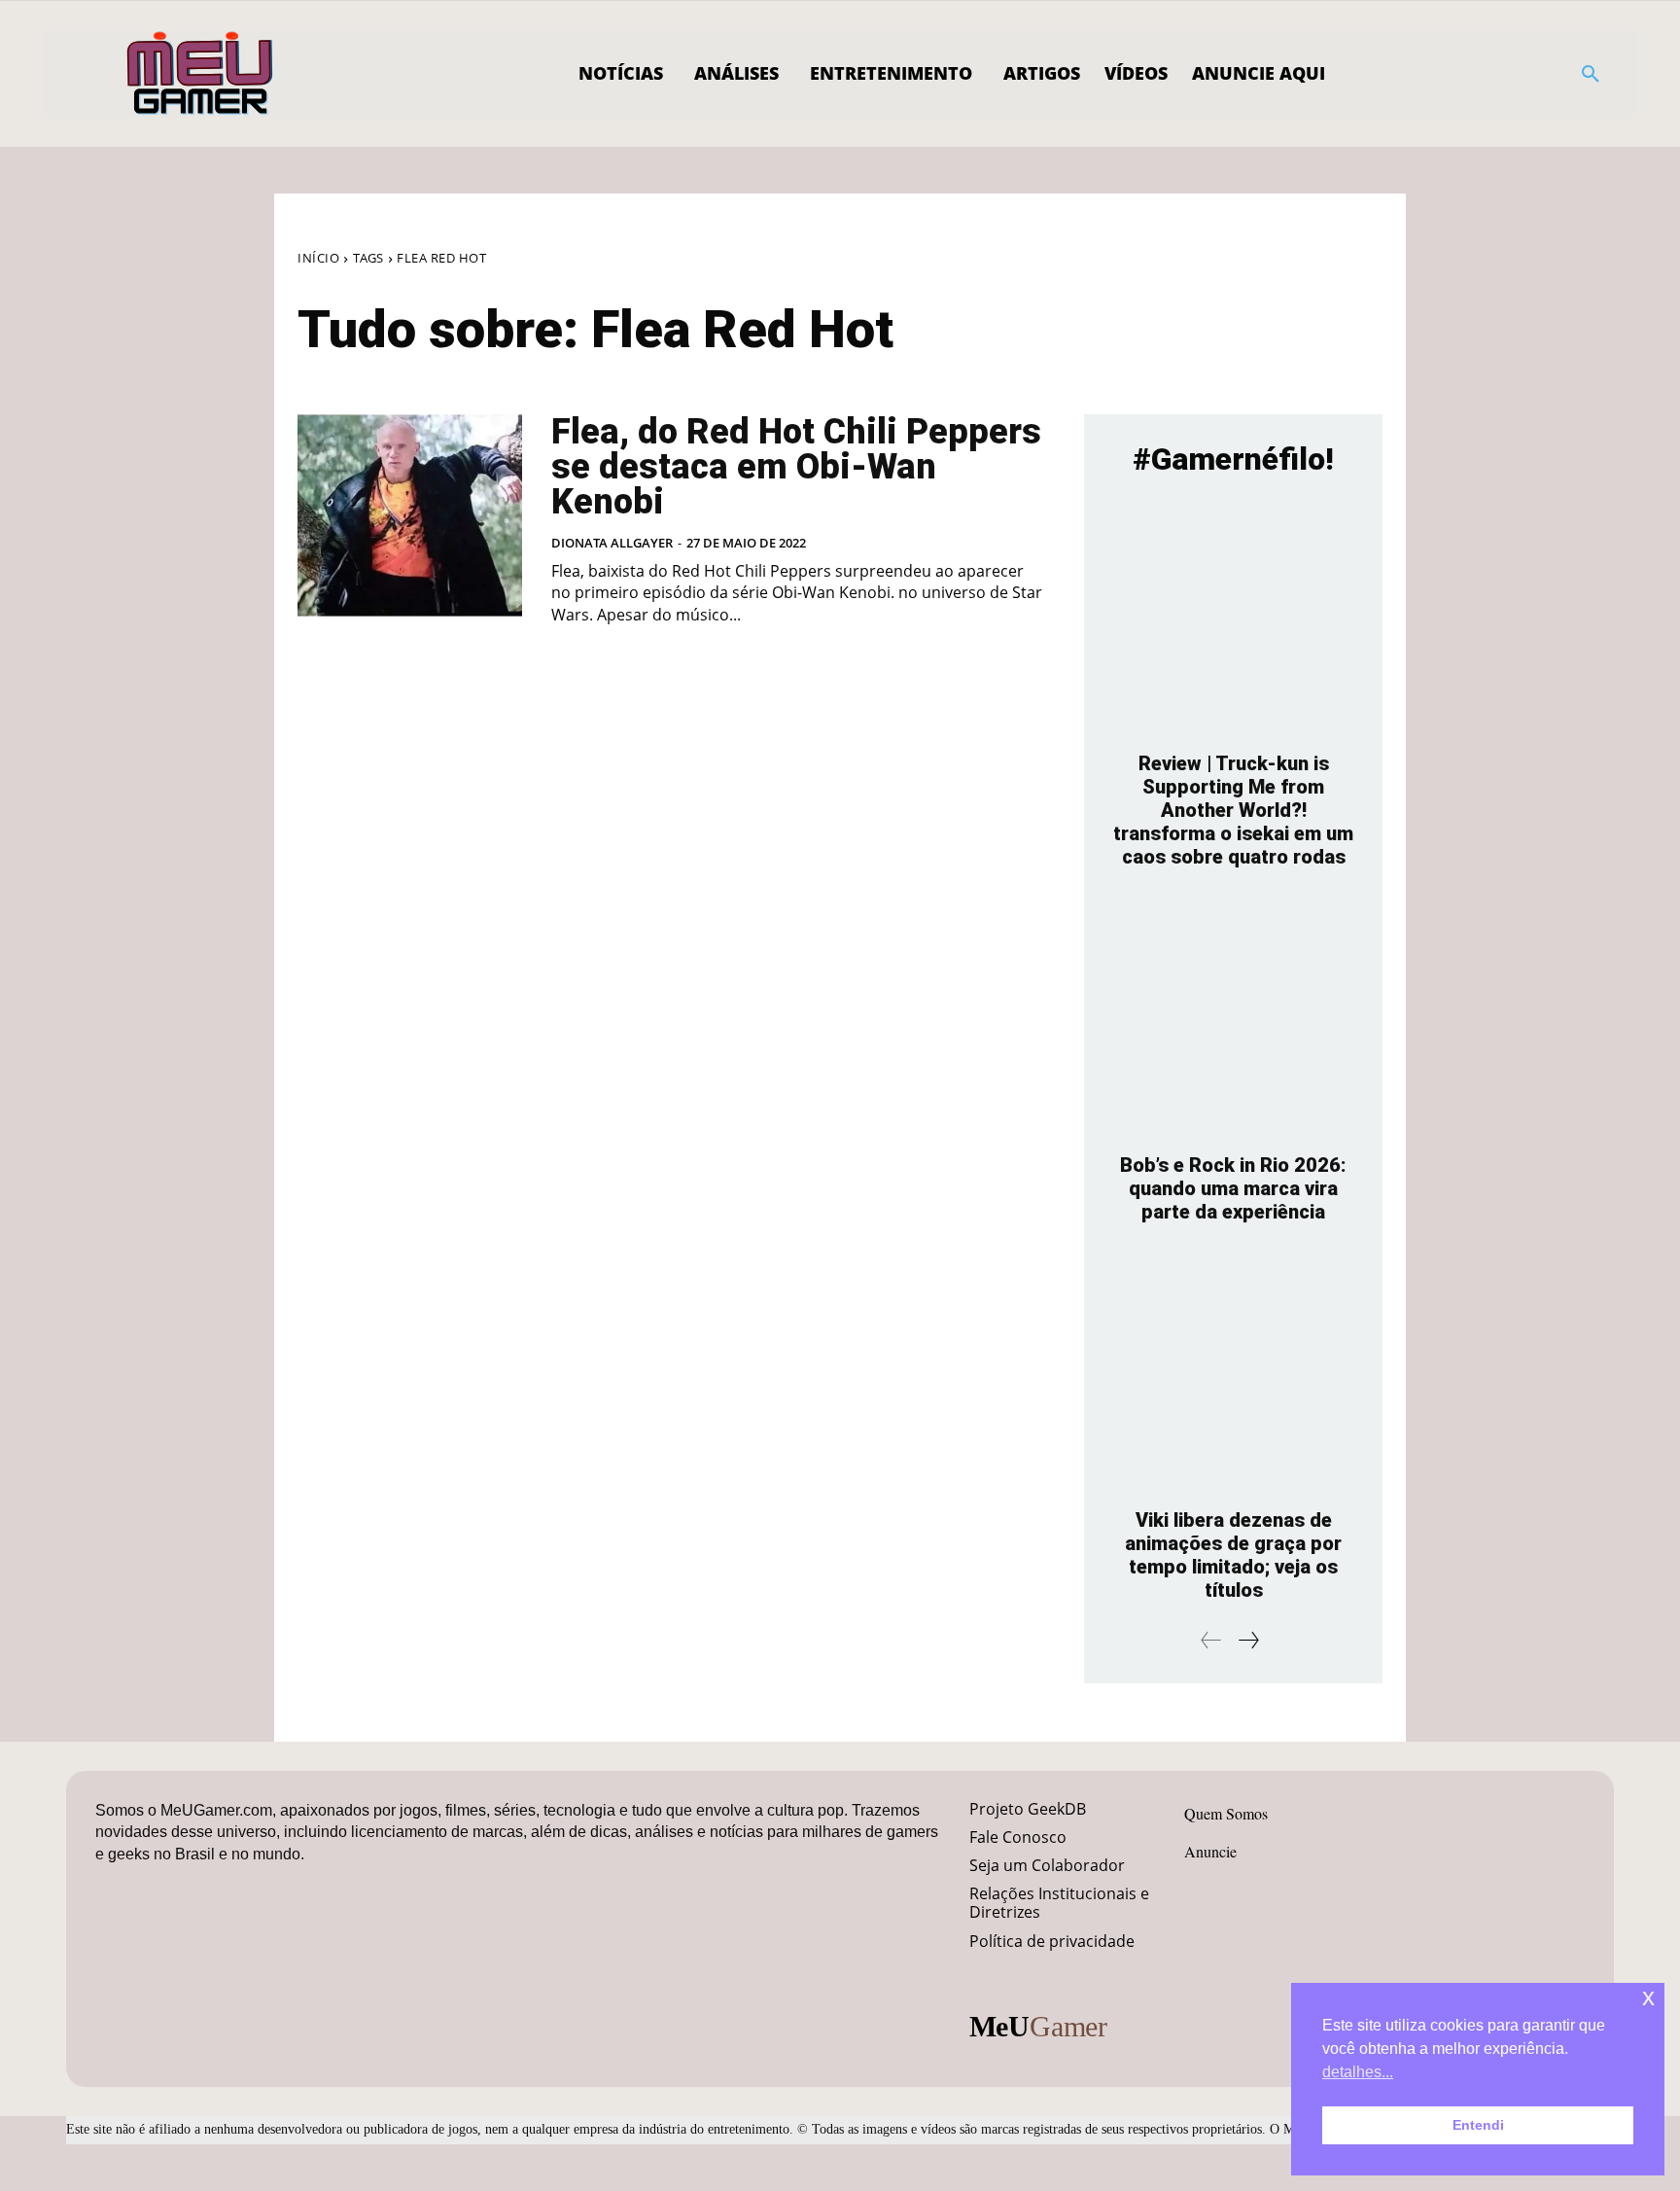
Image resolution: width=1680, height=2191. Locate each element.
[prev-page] (1211, 1640)
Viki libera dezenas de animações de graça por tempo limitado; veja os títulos (1233, 1555)
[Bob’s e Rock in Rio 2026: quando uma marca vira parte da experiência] (1233, 1021)
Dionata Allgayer (612, 543)
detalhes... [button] (1358, 2072)
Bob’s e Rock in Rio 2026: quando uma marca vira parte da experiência (1233, 1188)
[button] (1591, 74)
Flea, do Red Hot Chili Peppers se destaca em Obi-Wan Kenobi (796, 467)
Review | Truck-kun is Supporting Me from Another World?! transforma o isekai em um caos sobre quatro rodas (1233, 810)
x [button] (1648, 1997)
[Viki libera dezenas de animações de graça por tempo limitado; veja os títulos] (1233, 1376)
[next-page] (1248, 1640)
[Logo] (201, 74)
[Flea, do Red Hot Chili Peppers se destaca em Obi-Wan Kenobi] (410, 515)
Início (318, 258)
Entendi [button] (1478, 2125)
